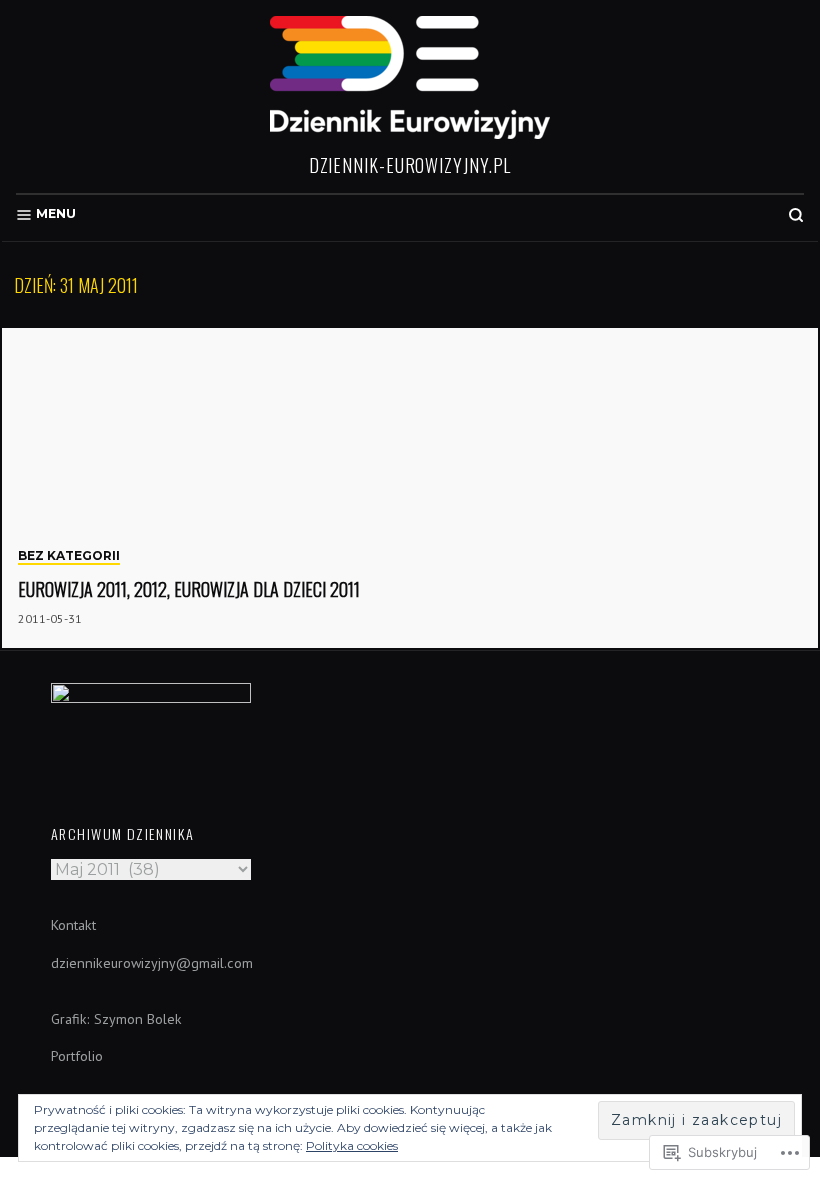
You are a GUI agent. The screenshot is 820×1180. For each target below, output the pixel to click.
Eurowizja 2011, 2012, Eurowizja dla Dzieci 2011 (189, 589)
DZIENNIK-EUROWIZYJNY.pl (410, 165)
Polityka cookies (352, 1145)
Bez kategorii (69, 555)
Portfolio (77, 1056)
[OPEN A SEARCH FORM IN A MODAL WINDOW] (796, 215)
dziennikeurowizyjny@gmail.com (152, 963)
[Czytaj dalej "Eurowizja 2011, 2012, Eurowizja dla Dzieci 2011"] (410, 488)
